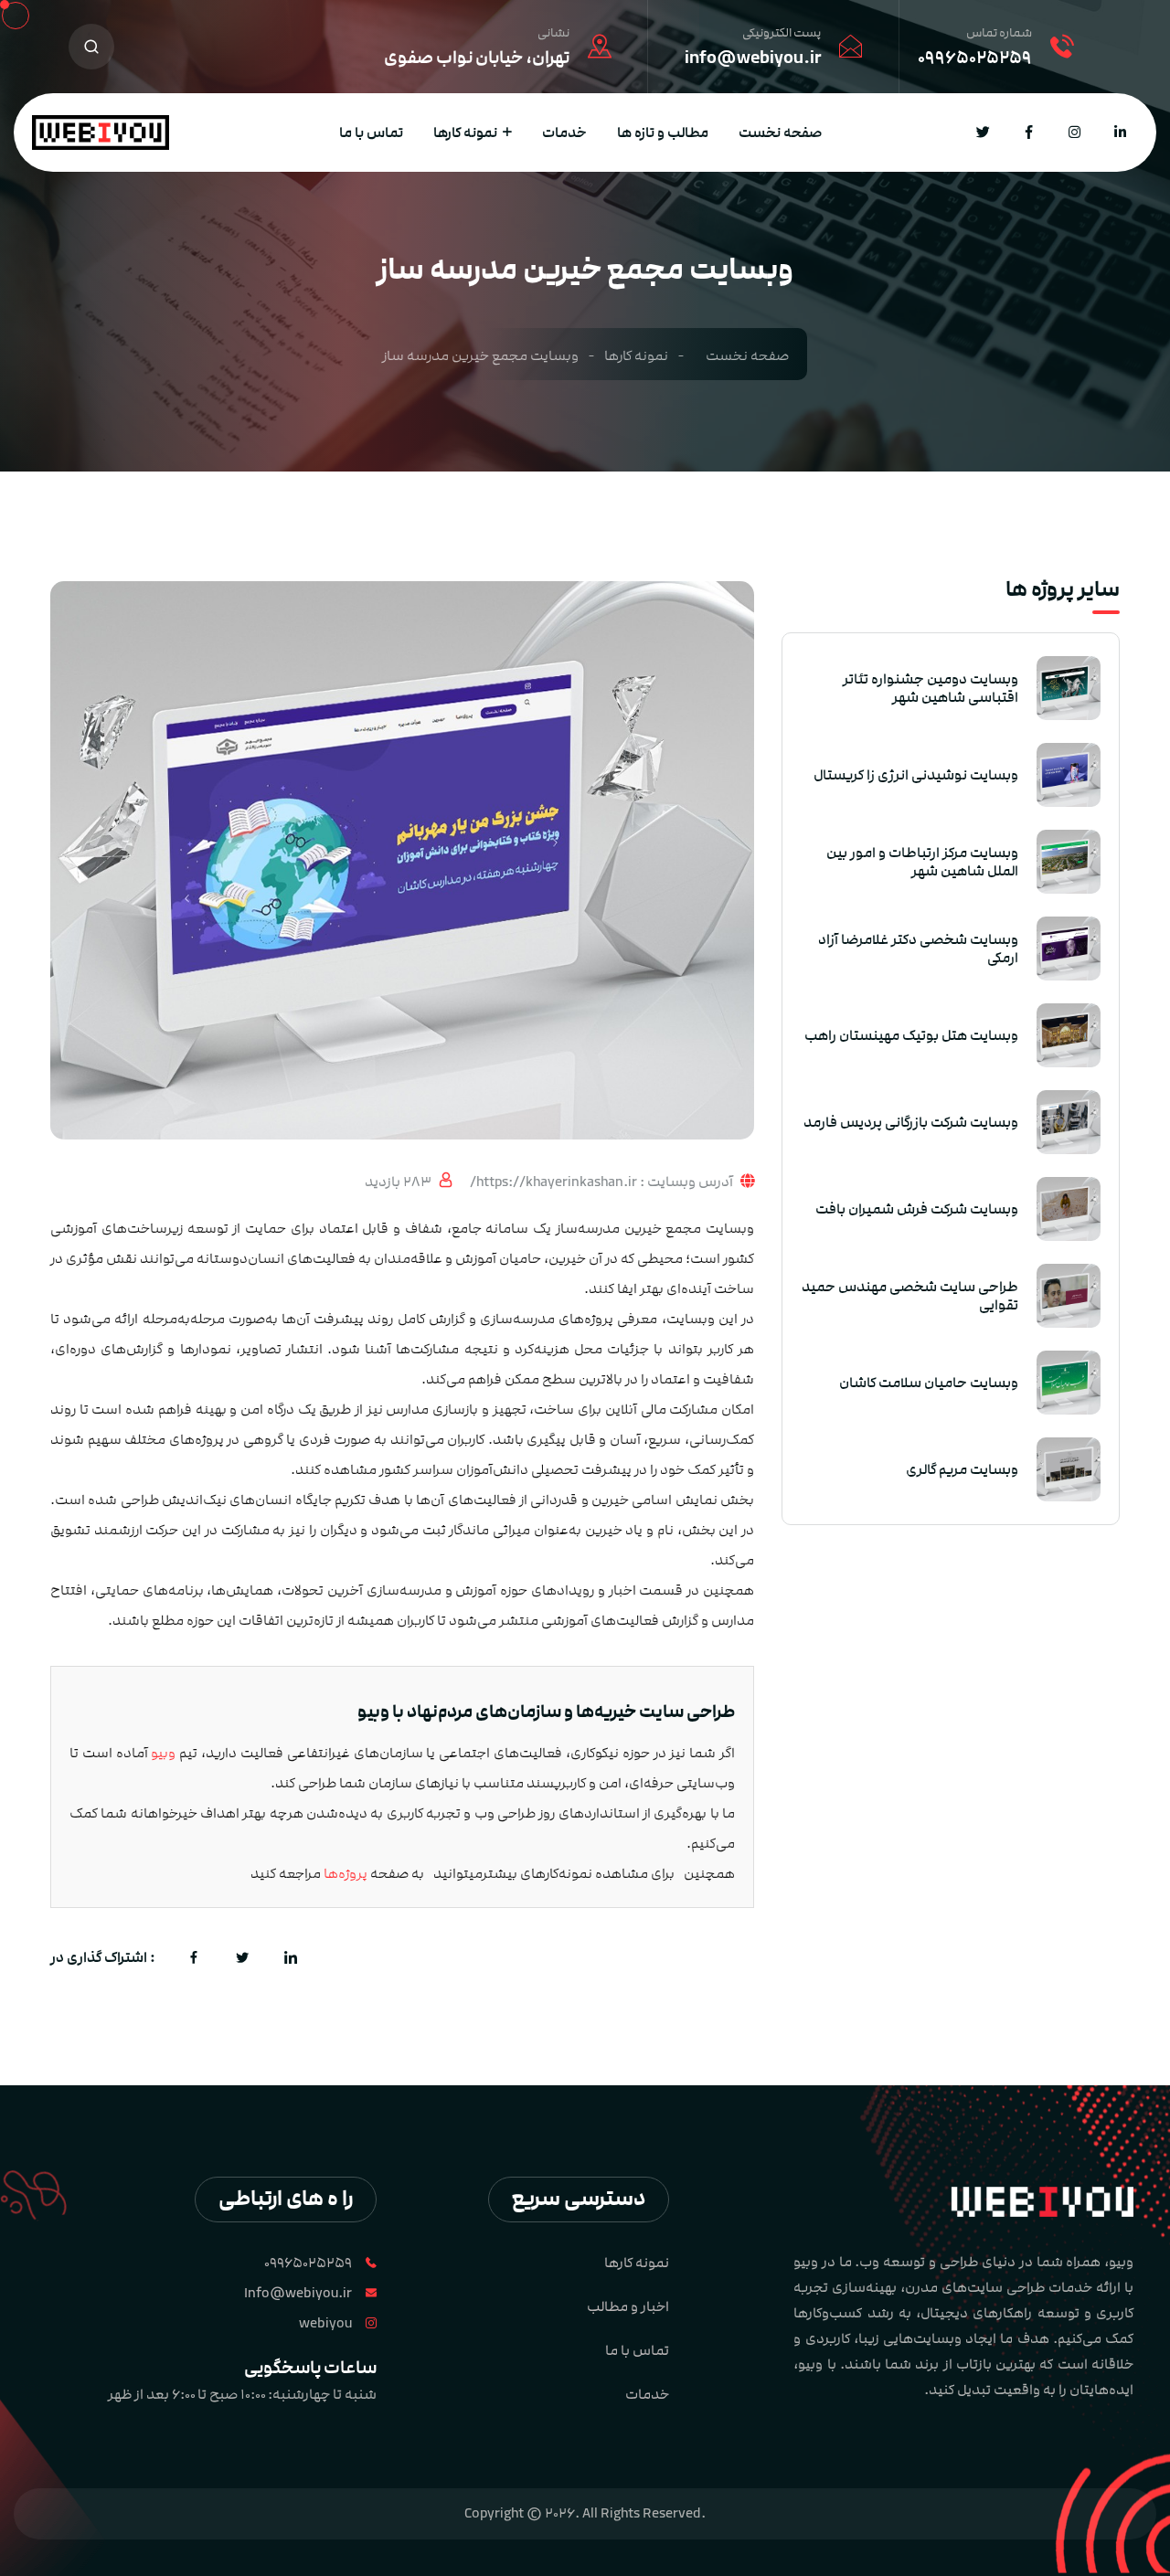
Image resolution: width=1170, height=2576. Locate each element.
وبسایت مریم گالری (962, 1469)
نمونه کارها (465, 133)
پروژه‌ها (346, 1874)
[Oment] (101, 132)
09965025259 (975, 58)
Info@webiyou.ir (298, 2293)
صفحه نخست (780, 133)
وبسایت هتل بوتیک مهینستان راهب (911, 1035)
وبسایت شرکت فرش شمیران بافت (917, 1209)
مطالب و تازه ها (663, 133)
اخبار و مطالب (628, 2306)
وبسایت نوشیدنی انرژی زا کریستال (916, 775)
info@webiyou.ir (753, 58)
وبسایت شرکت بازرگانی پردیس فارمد (911, 1122)
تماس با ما (371, 133)
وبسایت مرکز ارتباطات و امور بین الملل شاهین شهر (922, 862)
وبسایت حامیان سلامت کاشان (929, 1383)
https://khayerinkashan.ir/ (555, 1182)
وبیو (162, 1753)
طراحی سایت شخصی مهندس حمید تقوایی (910, 1296)
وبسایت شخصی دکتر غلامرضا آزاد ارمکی (918, 949)
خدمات (564, 133)
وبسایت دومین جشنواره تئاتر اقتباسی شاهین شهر (931, 688)
